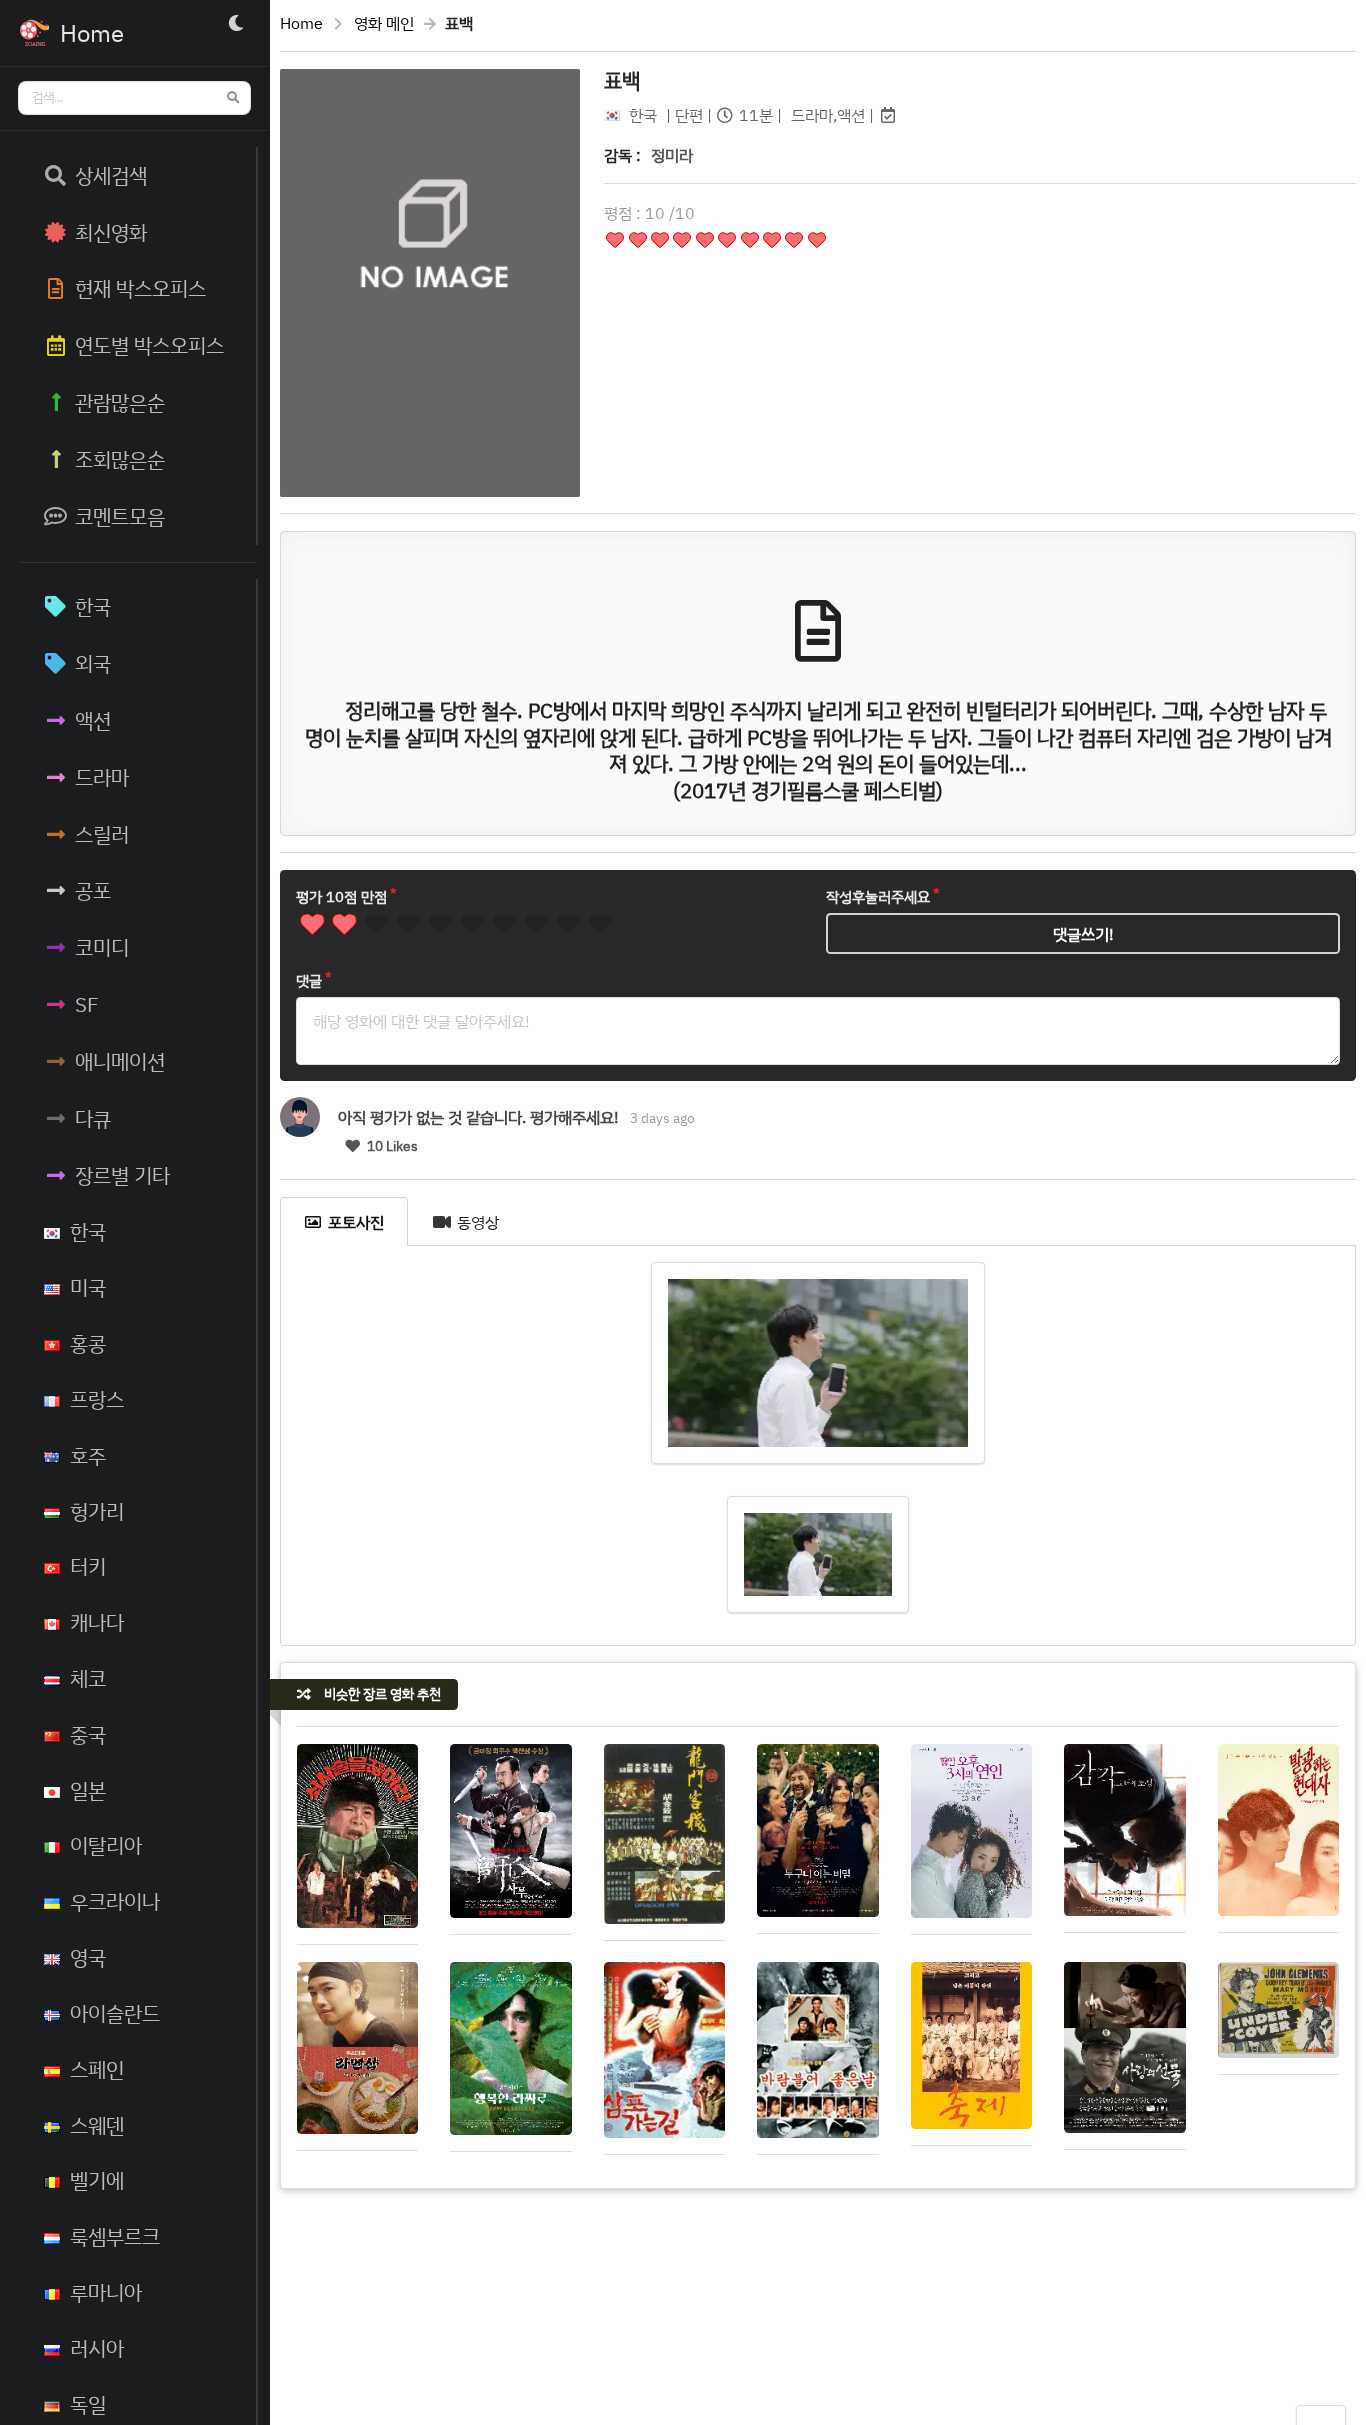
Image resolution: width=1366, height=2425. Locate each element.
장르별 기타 (122, 1175)
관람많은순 (120, 402)
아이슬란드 (115, 2013)
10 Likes (391, 1146)
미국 (88, 1287)
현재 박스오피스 (140, 288)
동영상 (478, 1222)
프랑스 (97, 1399)
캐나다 (97, 1622)
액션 (93, 720)
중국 (88, 1734)
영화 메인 (384, 23)
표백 (622, 80)
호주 (88, 1455)
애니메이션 (120, 1061)
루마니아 (106, 2292)
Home (301, 23)
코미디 (102, 947)
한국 (93, 606)
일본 (88, 1790)
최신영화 (111, 232)
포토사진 (356, 1222)
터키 (88, 1566)
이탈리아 (106, 1845)
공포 (93, 890)
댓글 (309, 980)
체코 (88, 1678)
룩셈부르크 (115, 2236)
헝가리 (97, 1511)
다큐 (93, 1118)
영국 (88, 1957)
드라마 (102, 777)
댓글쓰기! (1083, 934)
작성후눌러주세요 (878, 896)
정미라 (672, 155)
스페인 (97, 2069)
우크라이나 (115, 1901)
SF (87, 1004)
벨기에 (97, 2180)
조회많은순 (120, 459)
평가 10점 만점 (341, 896)
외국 (93, 663)
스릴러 (102, 834)
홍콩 (88, 1343)
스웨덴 (97, 2125)
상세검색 (111, 175)
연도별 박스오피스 (149, 345)
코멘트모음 (120, 516)
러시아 (97, 2348)
